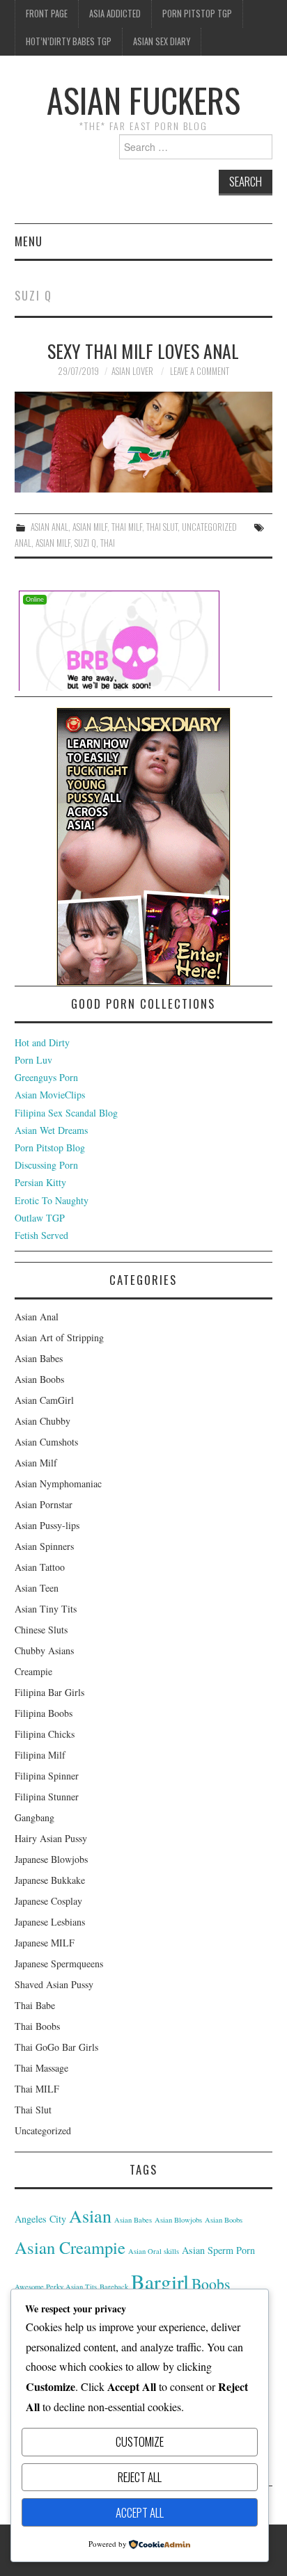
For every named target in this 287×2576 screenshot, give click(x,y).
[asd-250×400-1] (143, 845)
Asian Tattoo (40, 1567)
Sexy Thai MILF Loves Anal (143, 351)
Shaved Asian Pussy (54, 1984)
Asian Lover (132, 371)
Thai (108, 543)
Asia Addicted (115, 14)
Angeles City (40, 2219)
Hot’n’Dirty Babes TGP (69, 41)
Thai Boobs (37, 2026)
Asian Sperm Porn (218, 2250)
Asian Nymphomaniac (58, 1483)
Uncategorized (209, 527)
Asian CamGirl (44, 1400)
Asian (90, 2215)
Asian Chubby (42, 1421)
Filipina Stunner (47, 1797)
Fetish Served (41, 1235)
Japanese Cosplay (48, 1901)
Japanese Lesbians (50, 1922)
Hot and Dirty (42, 1042)
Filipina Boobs (44, 1713)
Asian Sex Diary (162, 41)
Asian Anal (49, 527)
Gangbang (34, 1817)
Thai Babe (35, 2005)
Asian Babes (39, 1358)
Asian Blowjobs (178, 2220)
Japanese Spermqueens (59, 1963)
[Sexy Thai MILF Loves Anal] (144, 442)
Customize (140, 2441)
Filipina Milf (40, 1755)
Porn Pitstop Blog (50, 1147)
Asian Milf (90, 527)
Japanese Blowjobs (51, 1859)
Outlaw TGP (40, 1218)
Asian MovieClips (50, 1095)
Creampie (33, 1671)
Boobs (211, 2283)
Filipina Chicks (45, 1734)
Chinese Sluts (41, 1630)
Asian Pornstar (44, 1504)
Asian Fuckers (143, 100)
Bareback (114, 2287)
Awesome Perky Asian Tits (56, 2287)
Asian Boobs (39, 1379)
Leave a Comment (200, 371)
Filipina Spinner (47, 1776)
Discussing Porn (46, 1165)
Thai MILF (127, 527)
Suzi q (85, 543)
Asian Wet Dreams (51, 1130)
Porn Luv (33, 1060)
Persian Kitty (40, 1182)
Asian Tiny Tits (46, 1609)
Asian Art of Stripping (59, 1337)
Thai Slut (162, 527)
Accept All (140, 2512)
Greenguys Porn (46, 1077)
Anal (23, 543)
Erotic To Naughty (52, 1200)
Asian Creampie (70, 2247)
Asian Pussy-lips (47, 1525)
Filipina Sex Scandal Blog (66, 1113)
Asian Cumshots (46, 1442)
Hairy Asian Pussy (51, 1838)
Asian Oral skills (154, 2251)
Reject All (140, 2477)
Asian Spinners (44, 1546)
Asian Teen (37, 1588)
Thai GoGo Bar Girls (56, 2047)
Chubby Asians (44, 1650)
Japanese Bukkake (50, 1880)
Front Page (47, 14)
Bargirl (160, 2281)
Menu (29, 241)
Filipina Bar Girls (49, 1692)
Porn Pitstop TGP (197, 14)
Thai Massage (41, 2068)
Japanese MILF (45, 1943)
